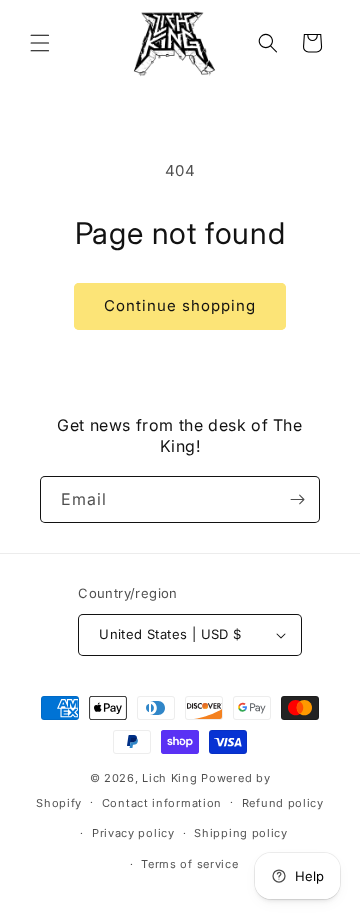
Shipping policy (241, 833)
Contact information (162, 803)
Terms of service (189, 864)
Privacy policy (133, 833)
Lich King (169, 778)
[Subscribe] (297, 499)
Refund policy (283, 803)
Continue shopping (180, 305)
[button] (40, 43)
